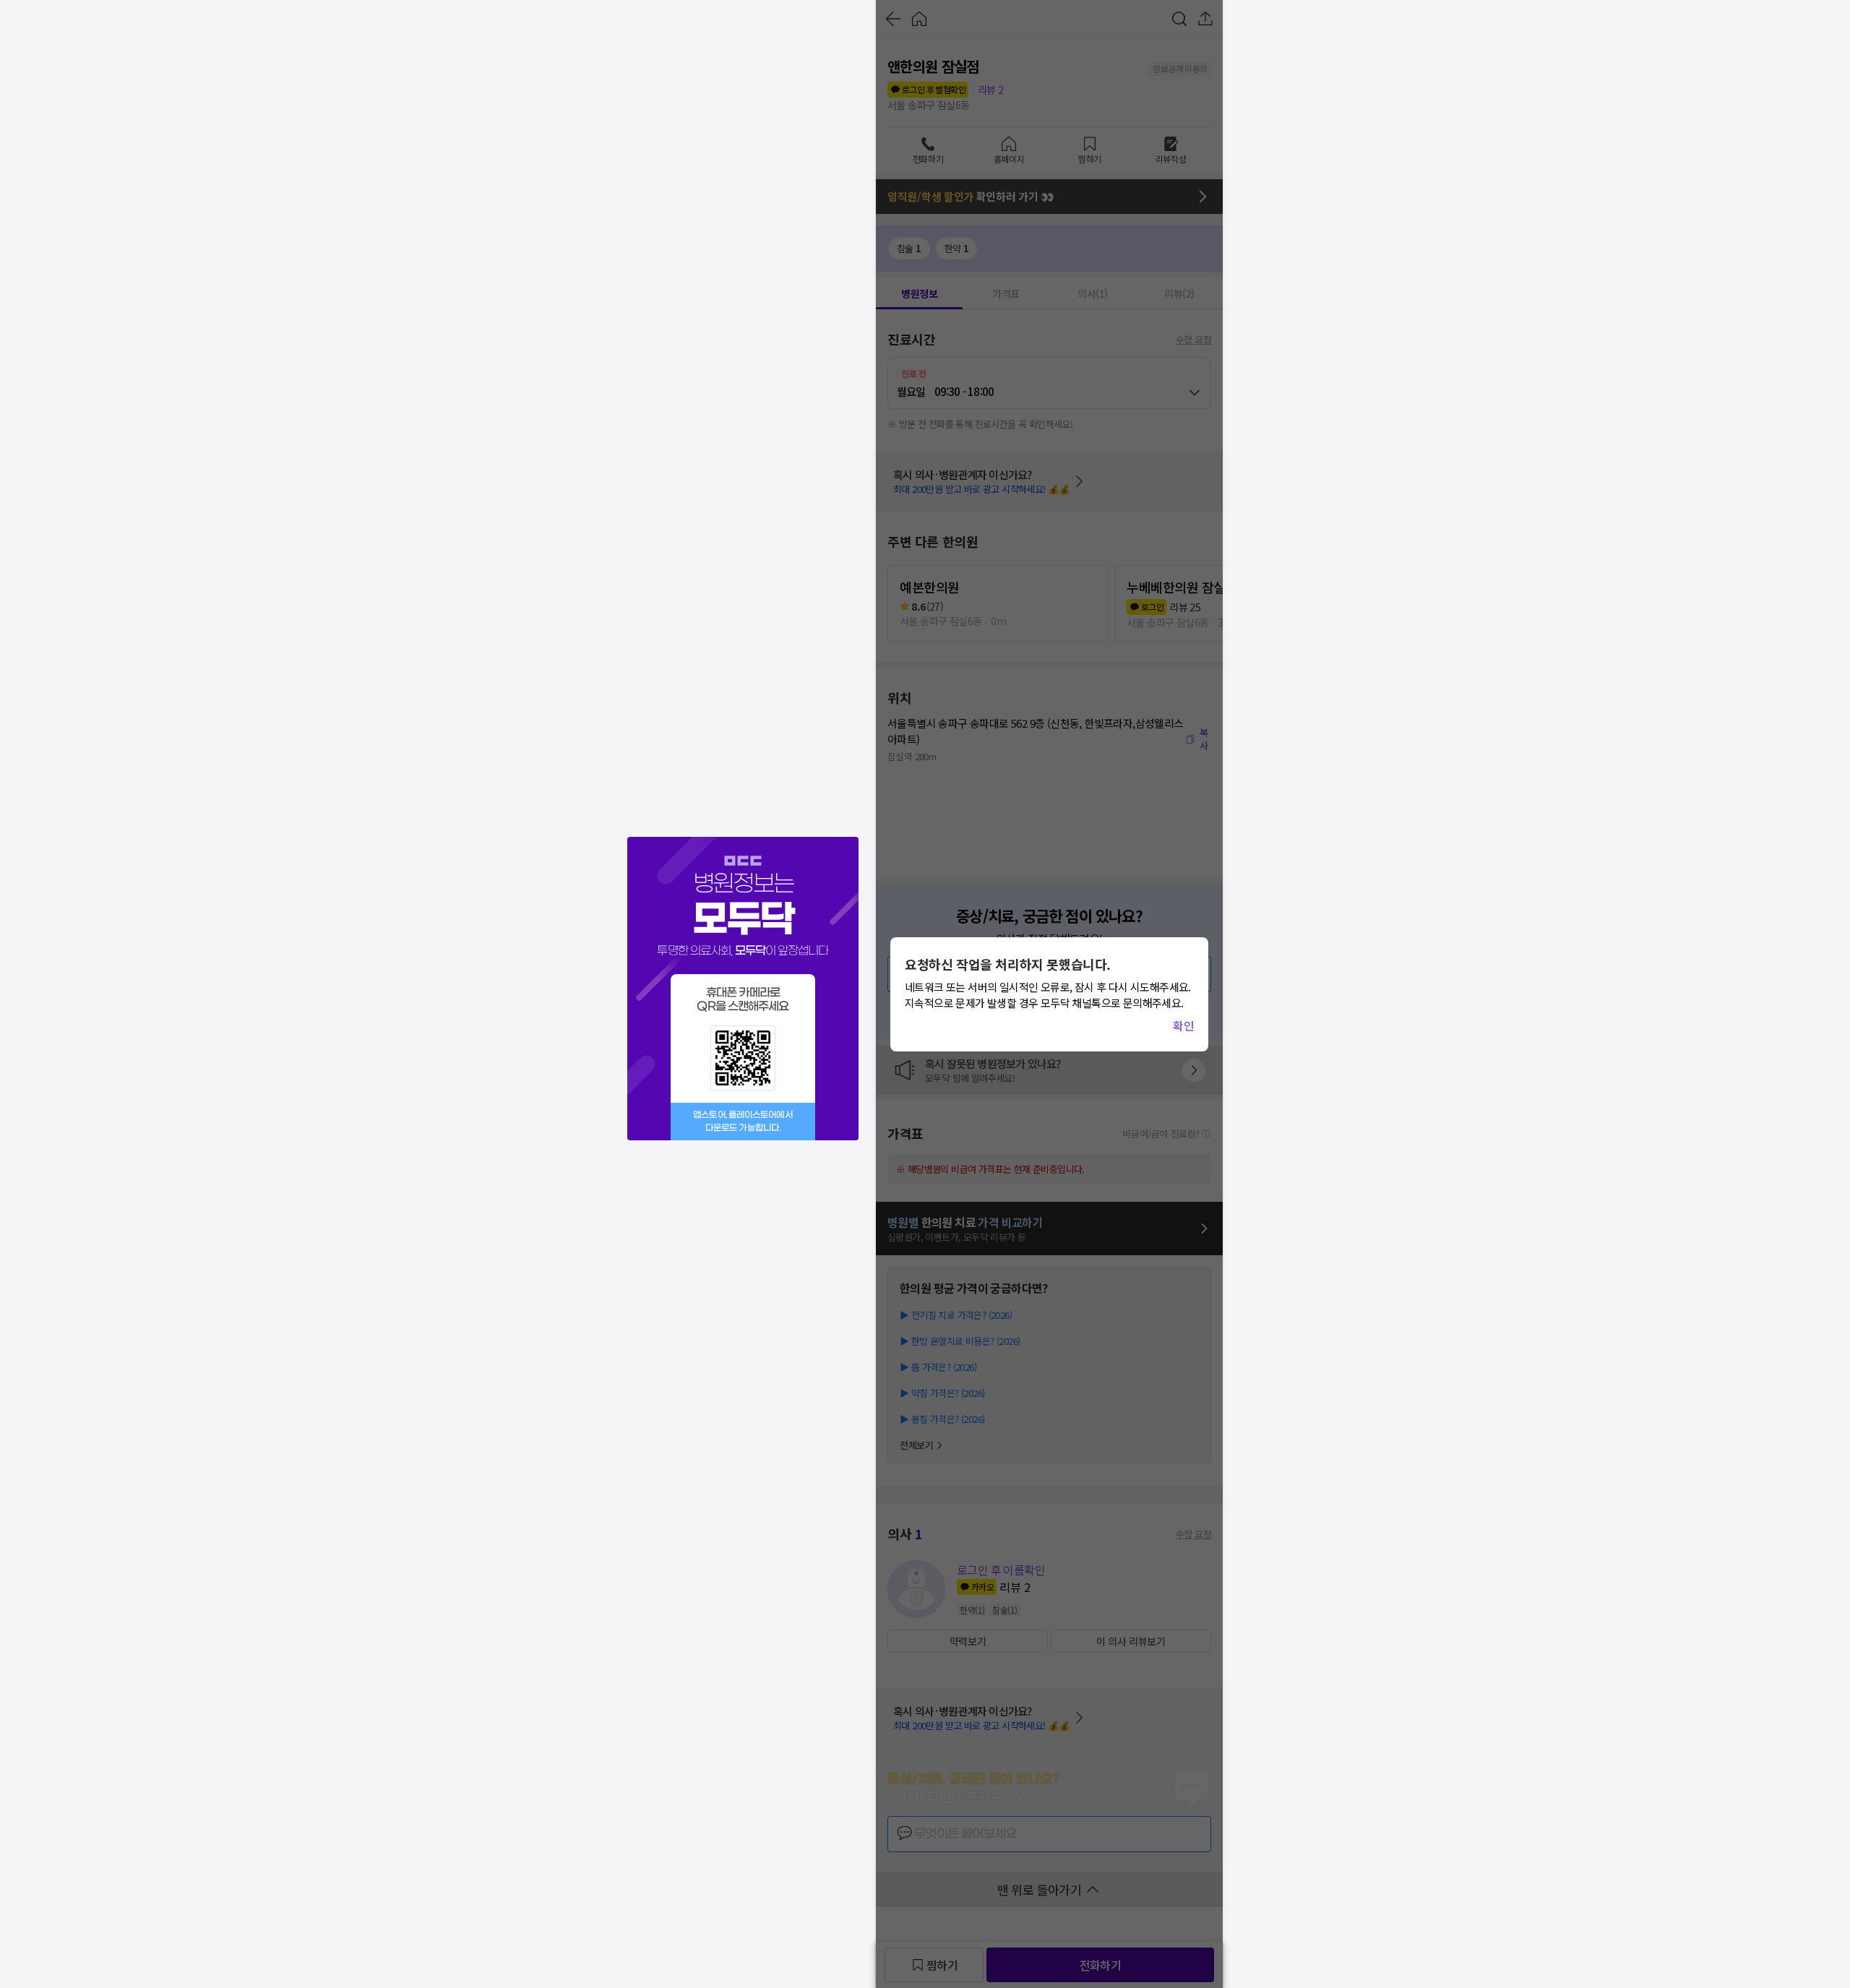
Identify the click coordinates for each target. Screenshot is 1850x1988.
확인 (1183, 1025)
